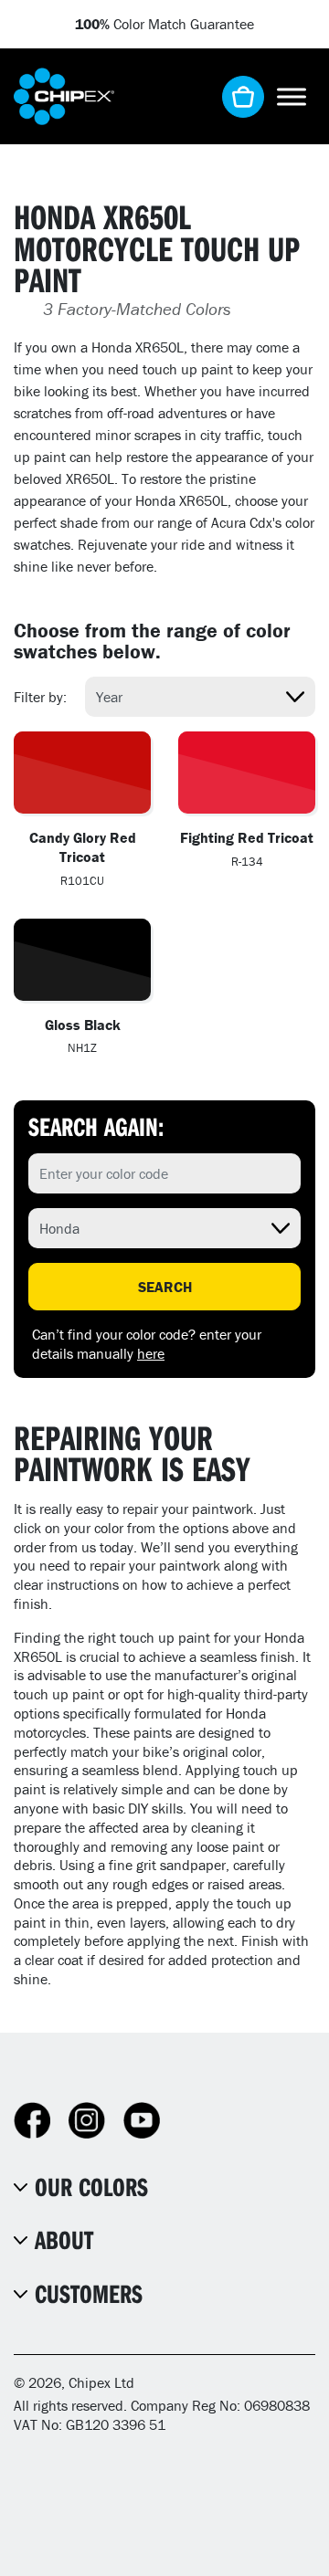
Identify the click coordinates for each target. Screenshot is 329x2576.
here (151, 1353)
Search (165, 1287)
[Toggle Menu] (292, 96)
